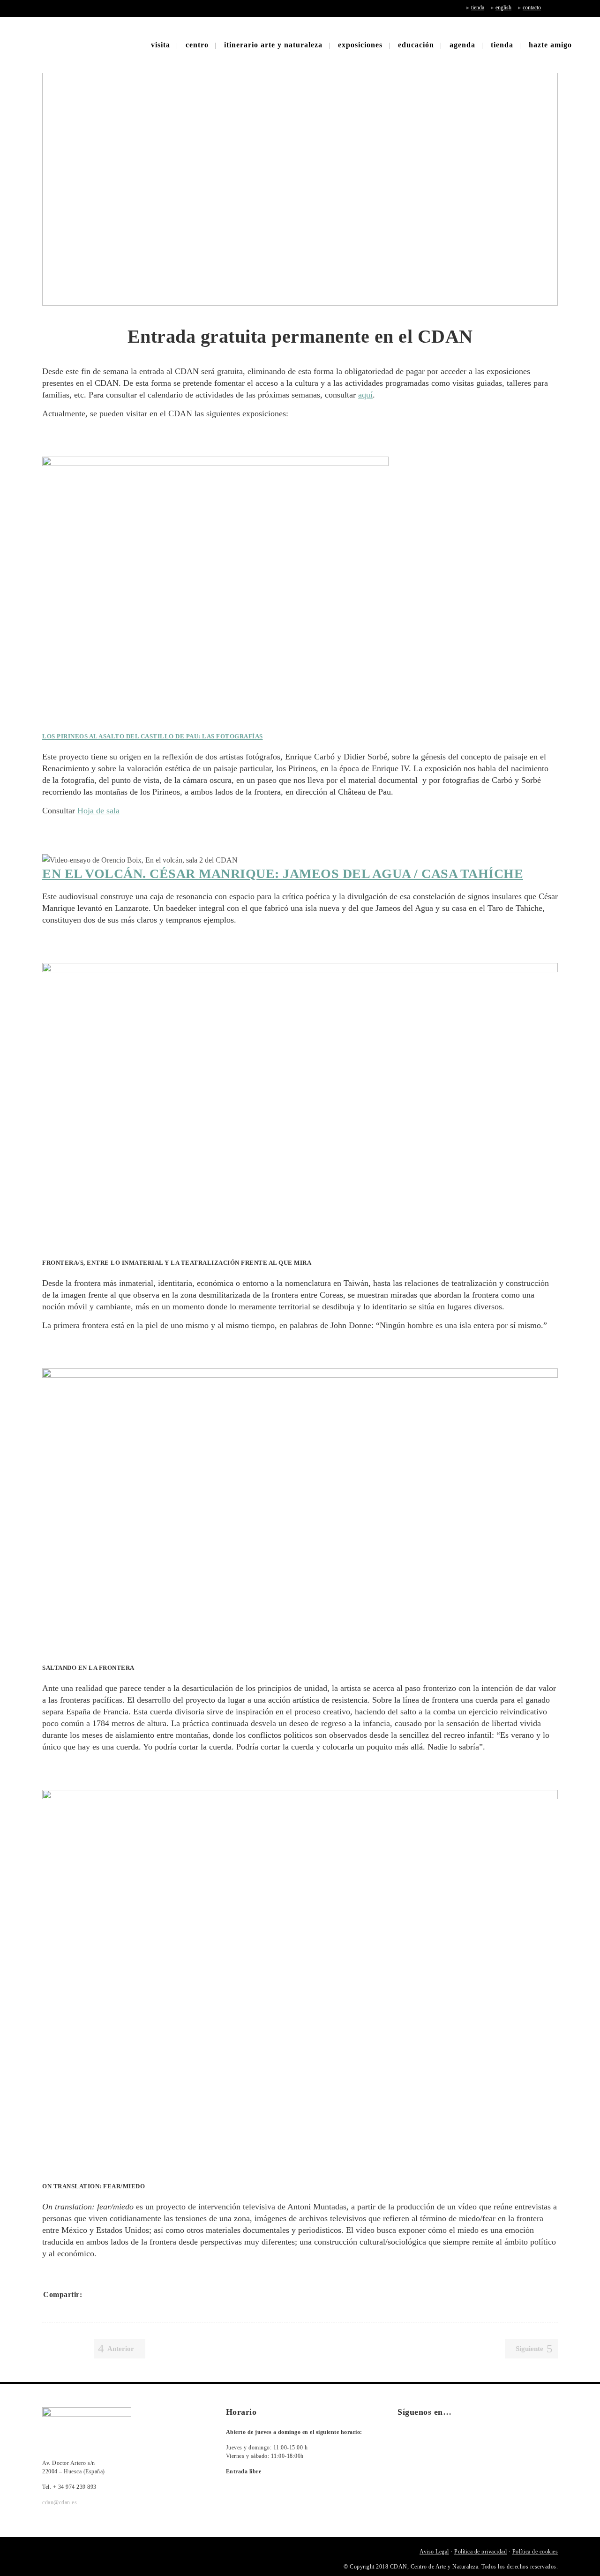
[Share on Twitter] (105, 2294)
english (503, 8)
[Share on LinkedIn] (129, 2294)
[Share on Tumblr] (142, 2294)
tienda (478, 8)
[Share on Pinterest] (154, 2294)
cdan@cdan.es (60, 2502)
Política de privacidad (480, 2552)
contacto (532, 8)
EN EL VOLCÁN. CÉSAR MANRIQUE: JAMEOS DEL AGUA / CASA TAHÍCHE (283, 874)
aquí (365, 395)
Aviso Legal (434, 2552)
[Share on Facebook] (93, 2294)
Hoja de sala (98, 811)
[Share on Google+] (117, 2294)
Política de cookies (535, 2552)
